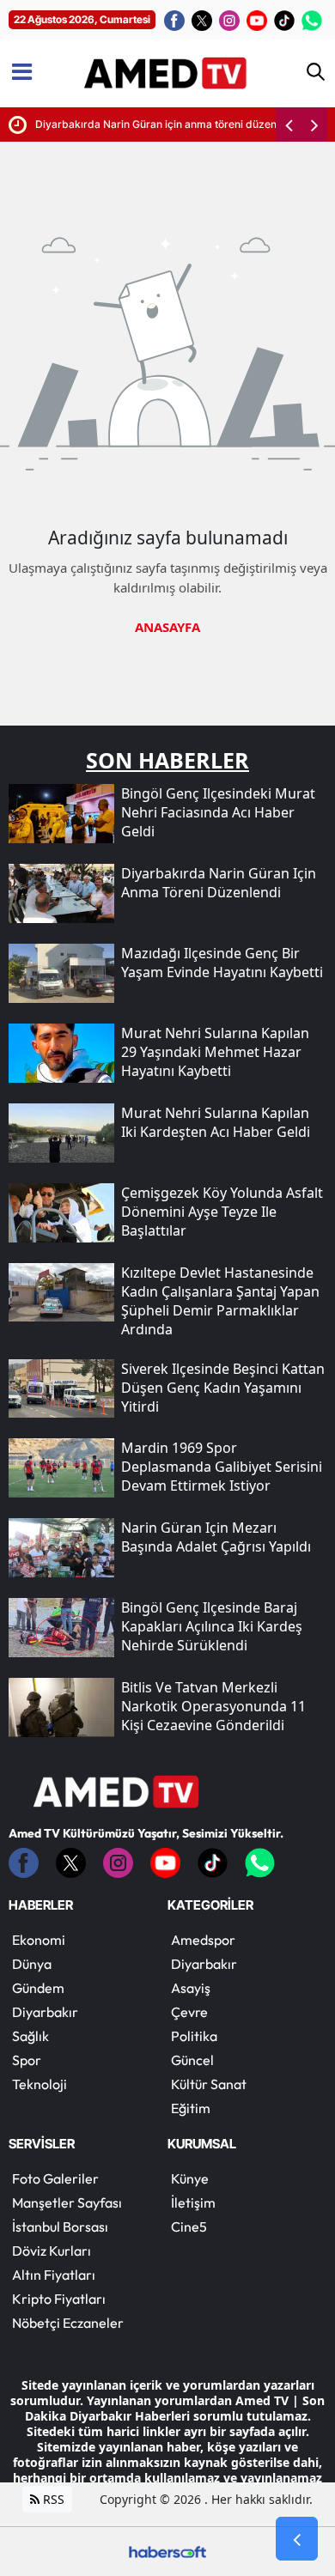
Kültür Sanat (209, 2084)
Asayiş (191, 1988)
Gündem (38, 1988)
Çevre (189, 2012)
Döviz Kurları (52, 2251)
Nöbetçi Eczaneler (68, 2323)
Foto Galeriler (55, 2178)
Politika (194, 2036)
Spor (27, 2060)
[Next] (314, 125)
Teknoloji (40, 2084)
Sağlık (30, 2036)
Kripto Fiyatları (59, 2299)
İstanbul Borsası (60, 2227)
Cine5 (189, 2227)
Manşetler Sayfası (67, 2202)
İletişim (193, 2202)
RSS (52, 2499)
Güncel (192, 2060)
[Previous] (289, 125)
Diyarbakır (45, 2012)
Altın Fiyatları (54, 2275)
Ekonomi (39, 1940)
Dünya (32, 1964)
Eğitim (191, 2108)
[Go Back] (297, 2539)
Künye (190, 2178)
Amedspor (203, 1940)
